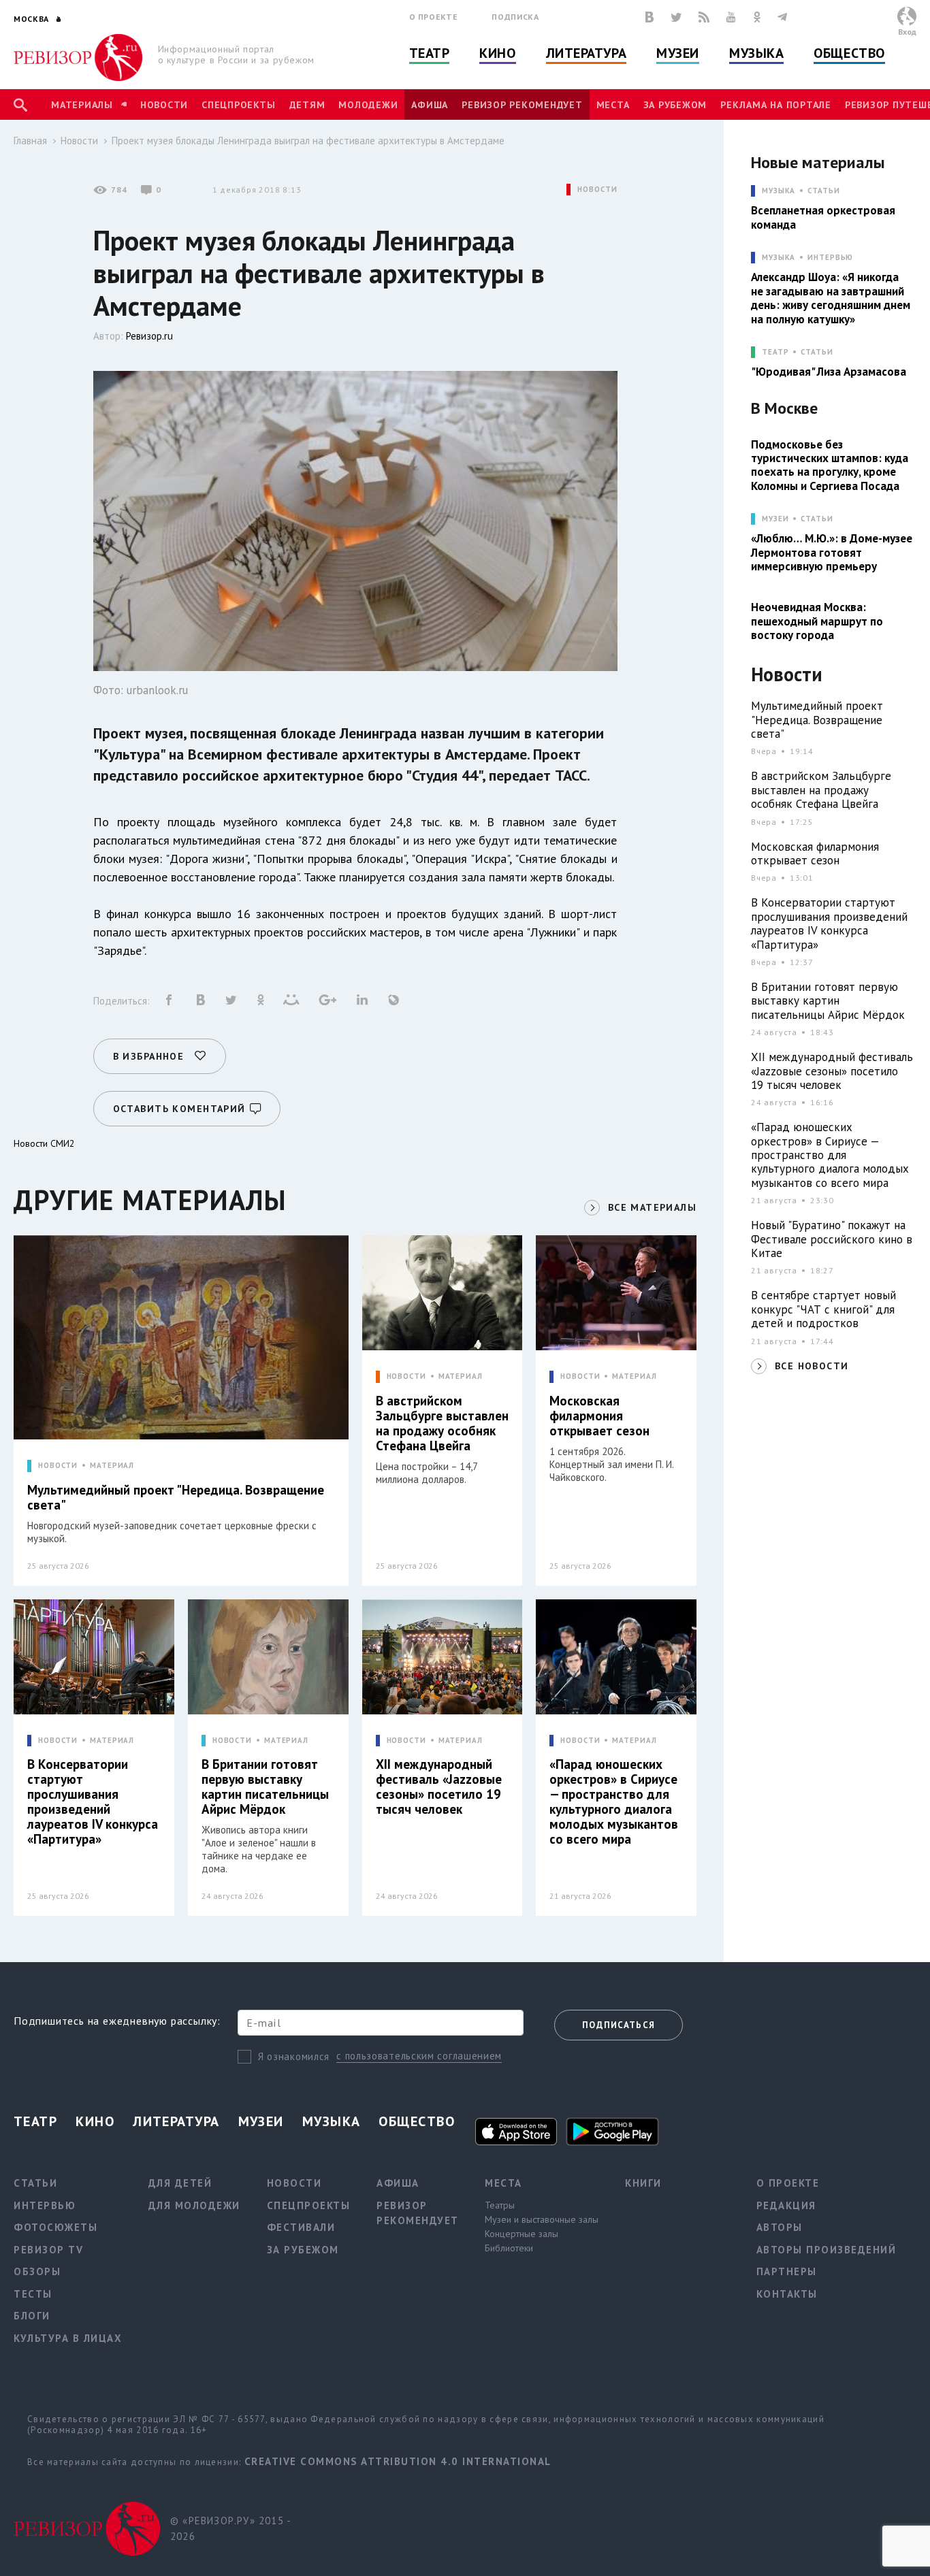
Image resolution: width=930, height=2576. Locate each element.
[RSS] (704, 17)
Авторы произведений (827, 2250)
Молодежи (368, 105)
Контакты (787, 2294)
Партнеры (787, 2271)
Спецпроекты (238, 105)
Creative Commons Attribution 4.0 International (398, 2461)
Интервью (830, 258)
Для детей (180, 2183)
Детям (307, 105)
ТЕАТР (775, 352)
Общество (849, 53)
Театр (430, 53)
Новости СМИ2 (44, 1143)
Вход (907, 32)
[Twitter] (676, 17)
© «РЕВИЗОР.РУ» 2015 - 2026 (230, 2528)
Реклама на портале (776, 105)
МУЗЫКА (779, 191)
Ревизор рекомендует (522, 105)
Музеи (678, 53)
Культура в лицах (68, 2338)
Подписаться (619, 2025)
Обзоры (37, 2271)
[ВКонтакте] (650, 17)
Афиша (430, 105)
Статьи (823, 191)
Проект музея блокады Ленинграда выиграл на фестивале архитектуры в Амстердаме (308, 141)
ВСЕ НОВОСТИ (812, 1366)
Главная (30, 141)
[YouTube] (731, 17)
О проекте (434, 17)
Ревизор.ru (149, 336)
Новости (164, 105)
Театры (500, 2205)
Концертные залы (522, 2234)
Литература (587, 53)
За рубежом (675, 105)
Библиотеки (509, 2248)
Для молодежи (194, 2205)
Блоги (32, 2316)
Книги (643, 2183)
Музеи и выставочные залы (542, 2219)
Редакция (786, 2205)
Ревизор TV (48, 2250)
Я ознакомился (294, 2056)
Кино (497, 53)
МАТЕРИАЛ (112, 1466)
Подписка (515, 17)
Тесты (33, 2294)
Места (613, 105)
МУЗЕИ (775, 519)
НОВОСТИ (597, 190)
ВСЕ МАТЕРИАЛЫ (652, 1207)
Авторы (780, 2227)
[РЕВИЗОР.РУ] (78, 58)
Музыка (756, 53)
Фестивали (301, 2227)
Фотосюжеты (55, 2227)
